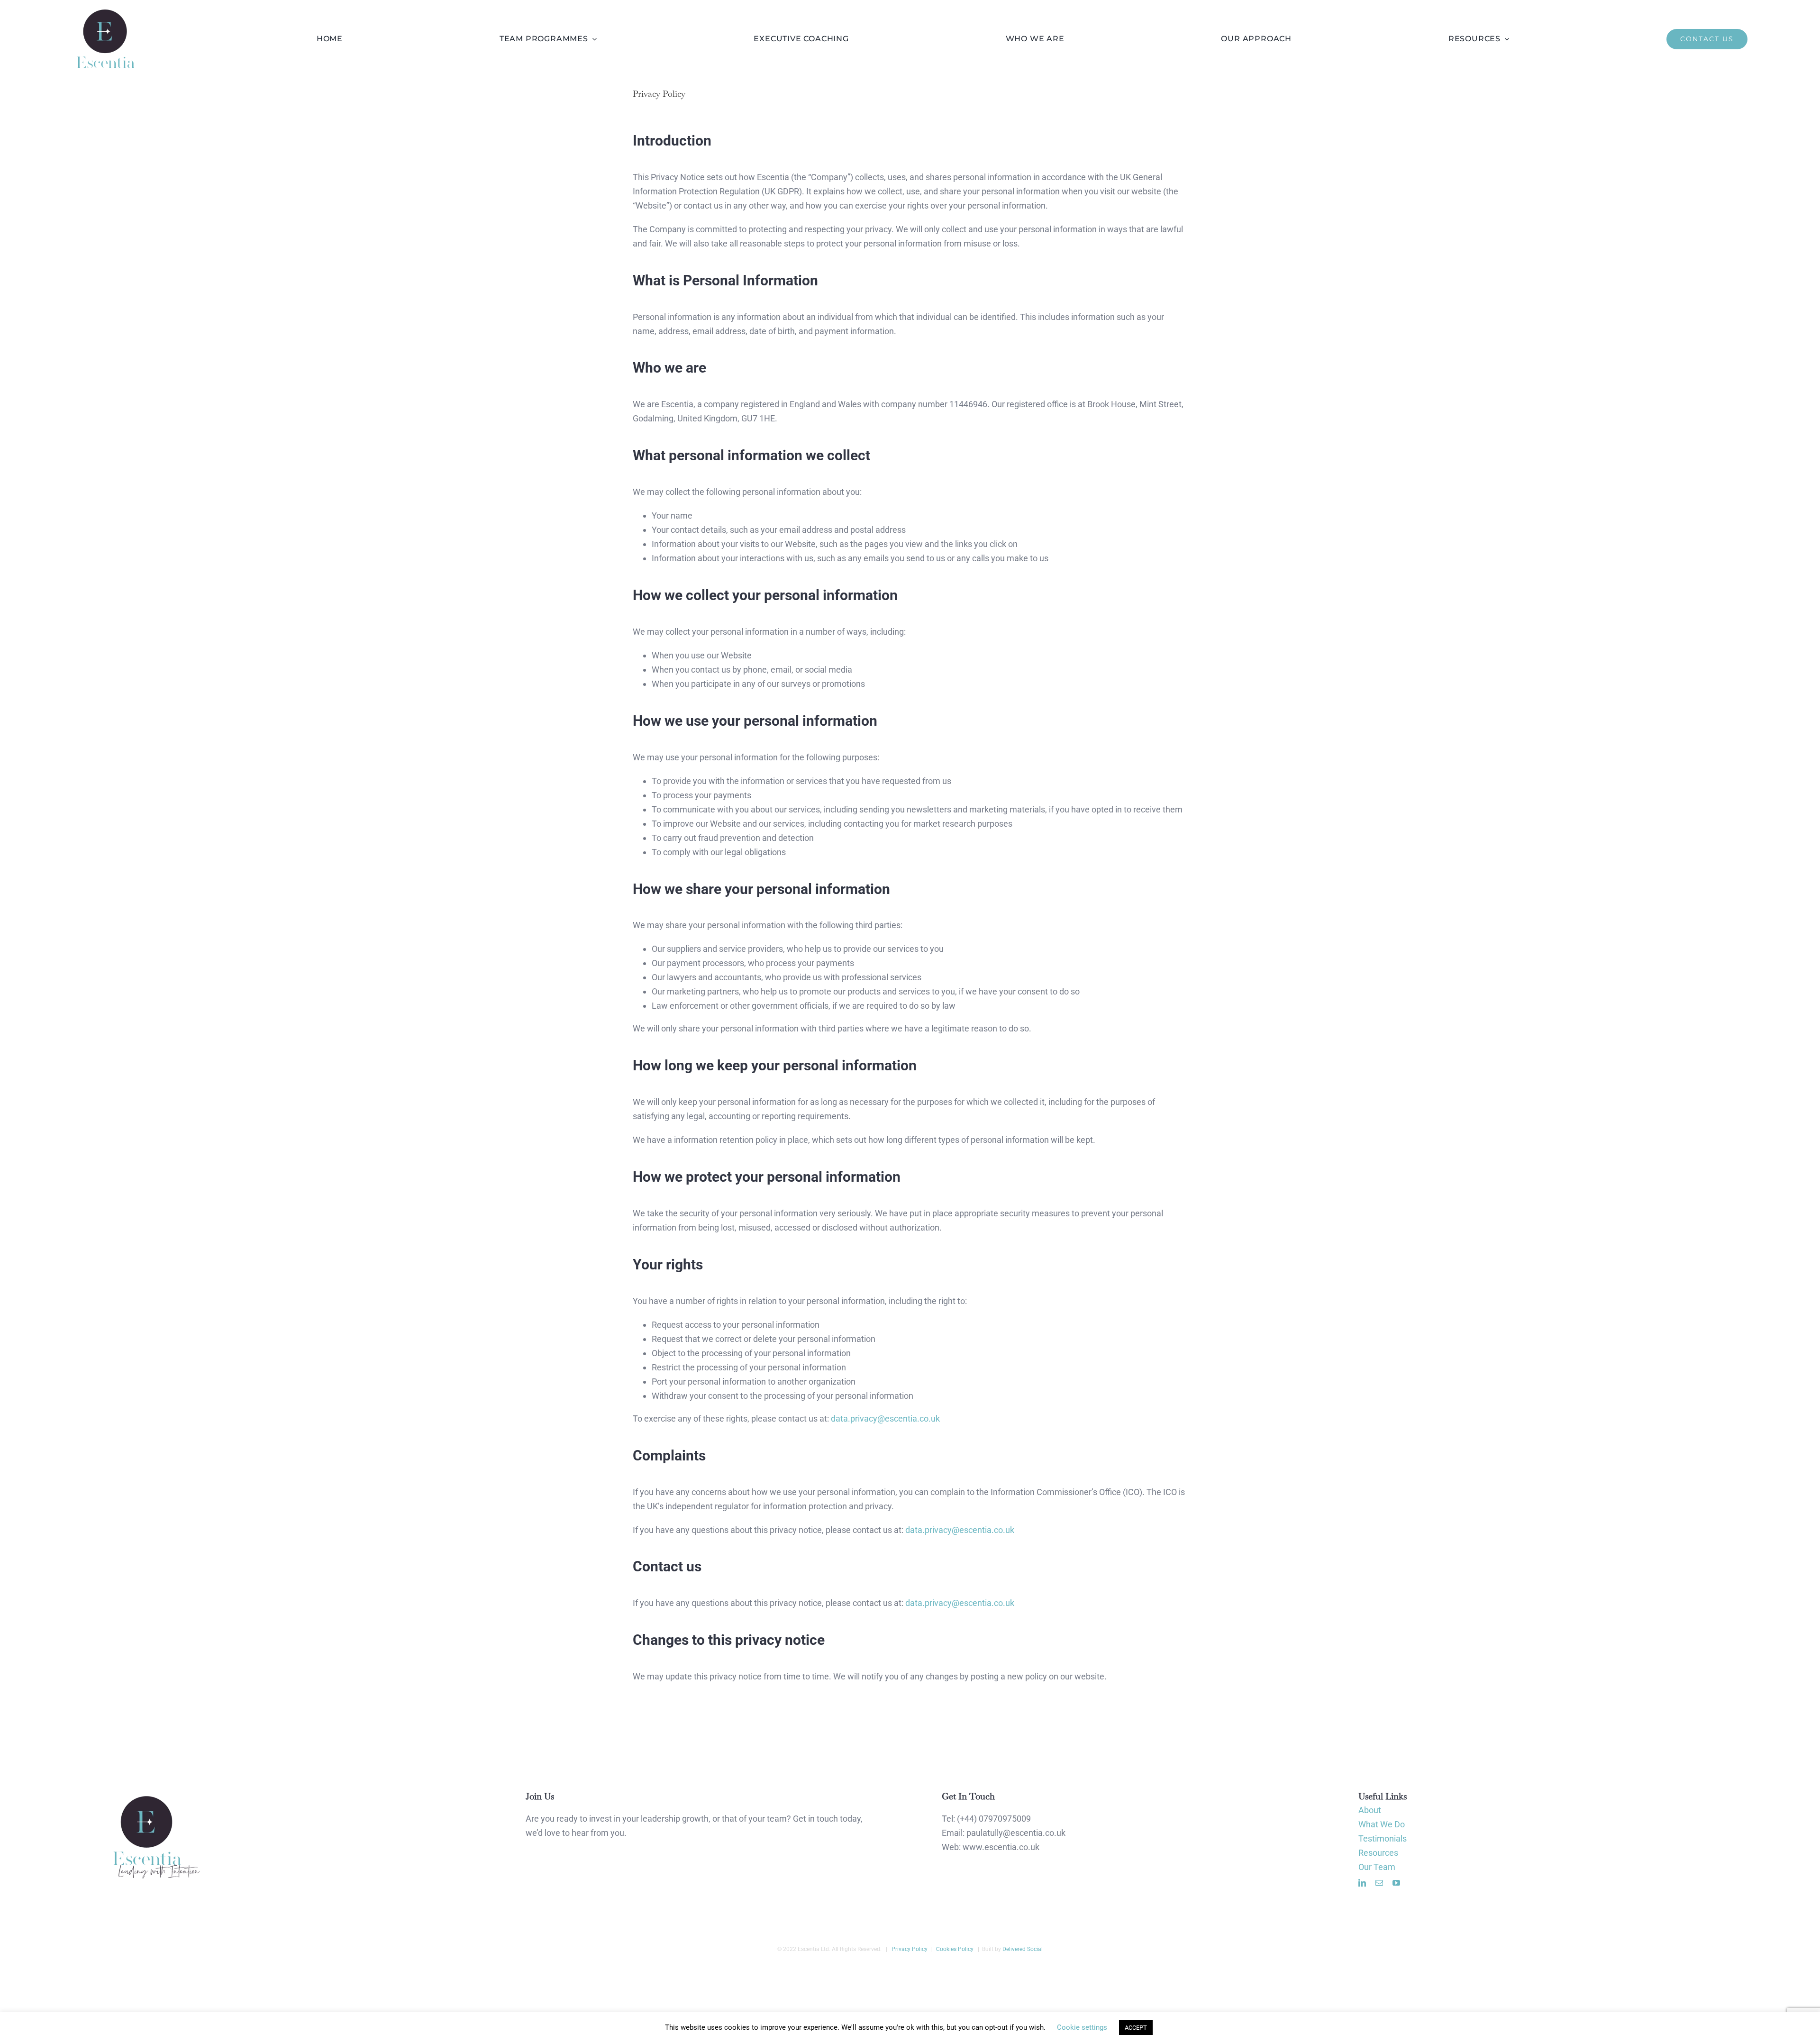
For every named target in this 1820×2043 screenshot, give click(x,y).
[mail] (1379, 1883)
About (1370, 1810)
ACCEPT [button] (1136, 2028)
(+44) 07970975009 (994, 1819)
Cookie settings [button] (1082, 2027)
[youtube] (1396, 1883)
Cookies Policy (954, 1949)
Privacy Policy (909, 1949)
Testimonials (1383, 1838)
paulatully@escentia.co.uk (1016, 1833)
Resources (1378, 1853)
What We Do (1382, 1824)
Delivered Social (1023, 1949)
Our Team (1377, 1867)
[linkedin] (1362, 1883)
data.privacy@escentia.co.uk (885, 1418)
